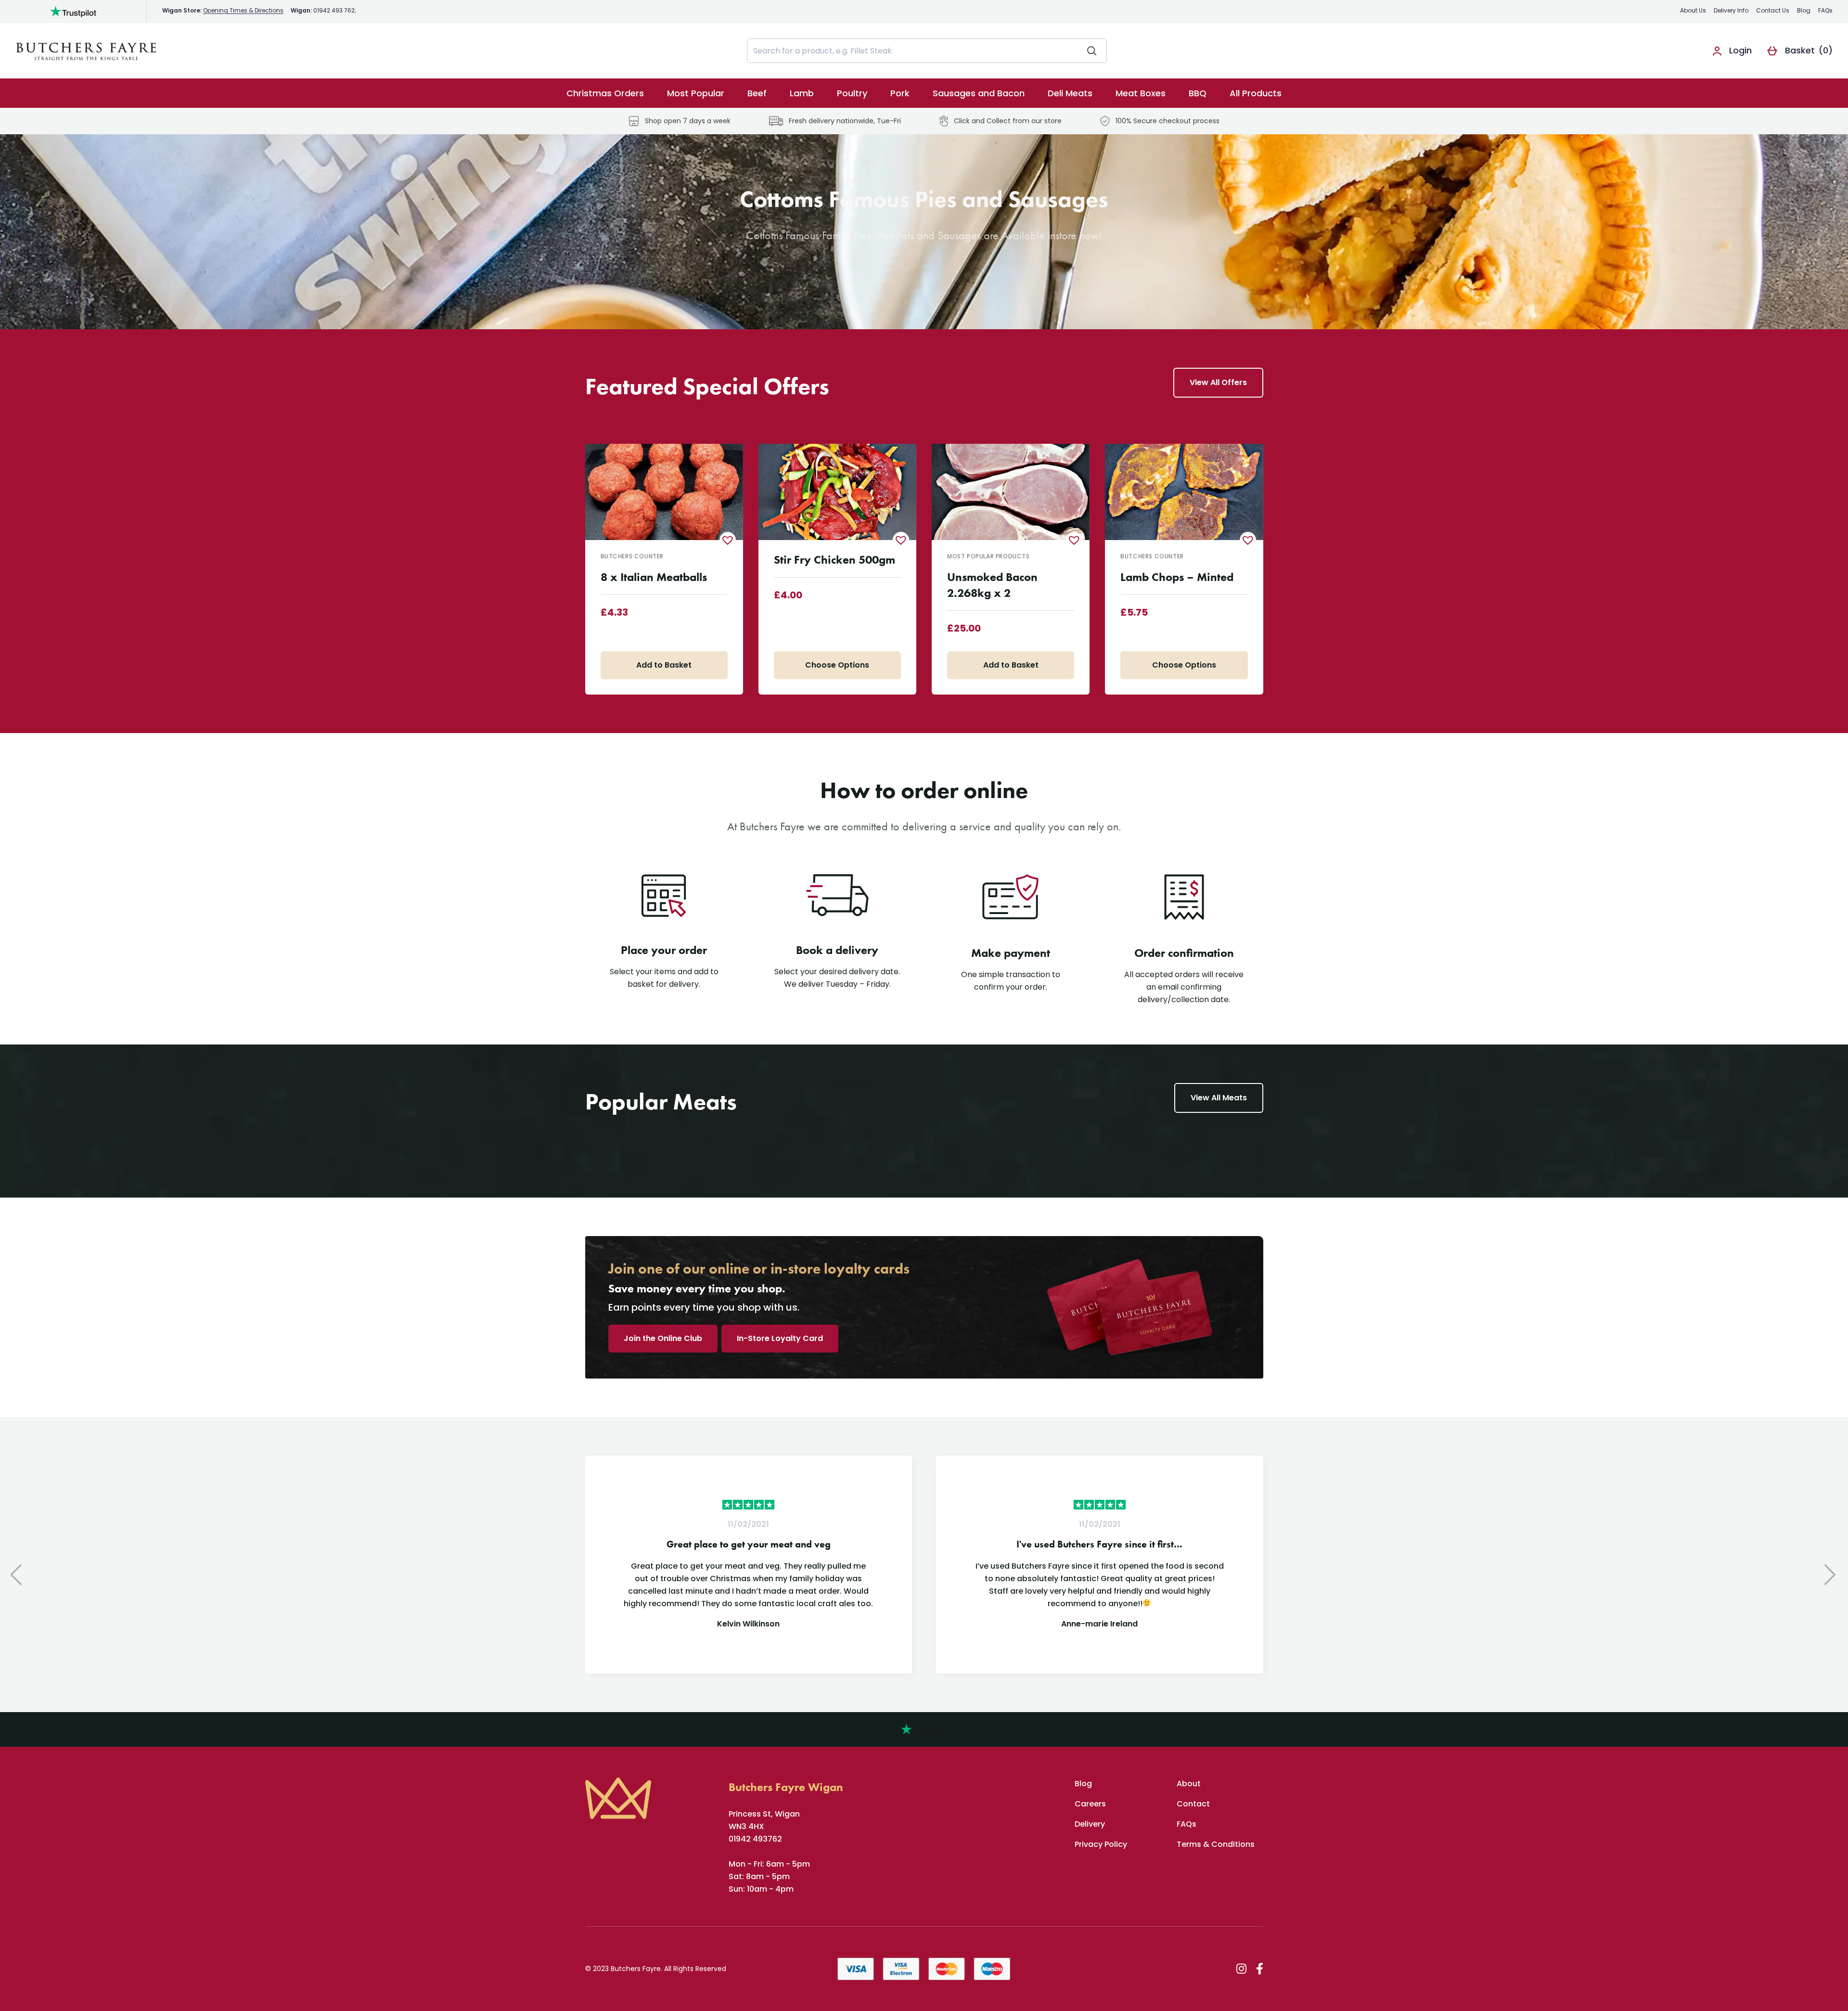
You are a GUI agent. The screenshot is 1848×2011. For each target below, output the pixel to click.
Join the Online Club (663, 1338)
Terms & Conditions (1216, 1844)
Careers (1090, 1804)
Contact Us (1773, 10)
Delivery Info (1731, 10)
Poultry (852, 93)
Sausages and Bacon (979, 93)
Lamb (802, 93)
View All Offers (1218, 382)
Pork (900, 93)
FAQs (1825, 10)
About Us (1693, 10)
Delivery (1090, 1824)
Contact (1193, 1804)
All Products (1256, 93)
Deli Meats (1070, 93)
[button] (728, 540)
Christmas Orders (605, 93)
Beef (757, 93)
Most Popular (696, 93)
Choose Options (837, 665)
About (1189, 1784)
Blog (1804, 10)
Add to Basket (664, 665)
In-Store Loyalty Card (780, 1338)
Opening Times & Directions (243, 10)
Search (1092, 51)
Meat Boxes (1141, 93)
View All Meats (1219, 1098)
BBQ (1198, 93)
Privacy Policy (1101, 1844)
